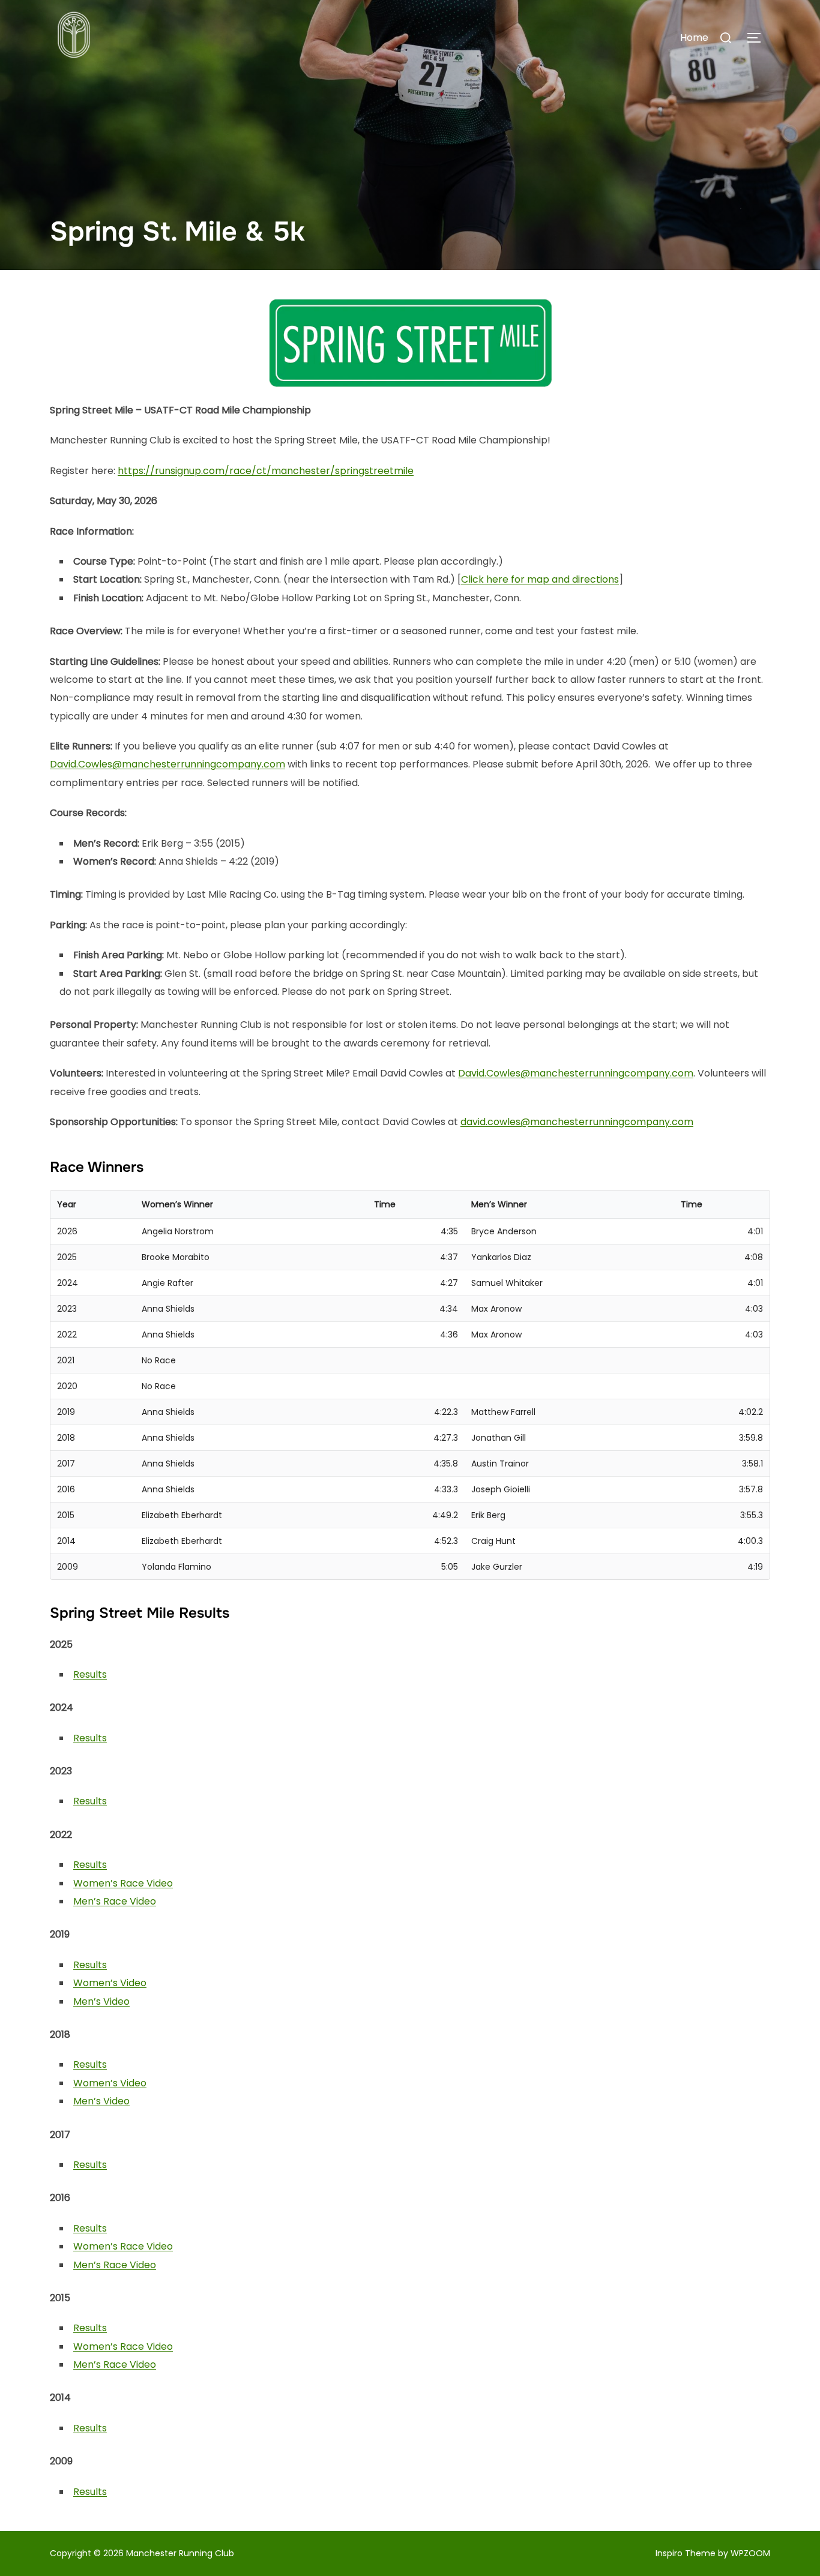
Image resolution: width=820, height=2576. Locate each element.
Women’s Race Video (123, 1883)
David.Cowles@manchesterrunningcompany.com (167, 764)
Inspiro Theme (686, 2553)
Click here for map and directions (540, 579)
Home (694, 38)
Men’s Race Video (115, 1901)
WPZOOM (750, 2553)
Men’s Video (101, 2001)
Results (90, 1674)
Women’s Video (110, 1983)
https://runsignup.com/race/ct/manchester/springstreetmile (266, 471)
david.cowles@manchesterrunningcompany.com (577, 1122)
